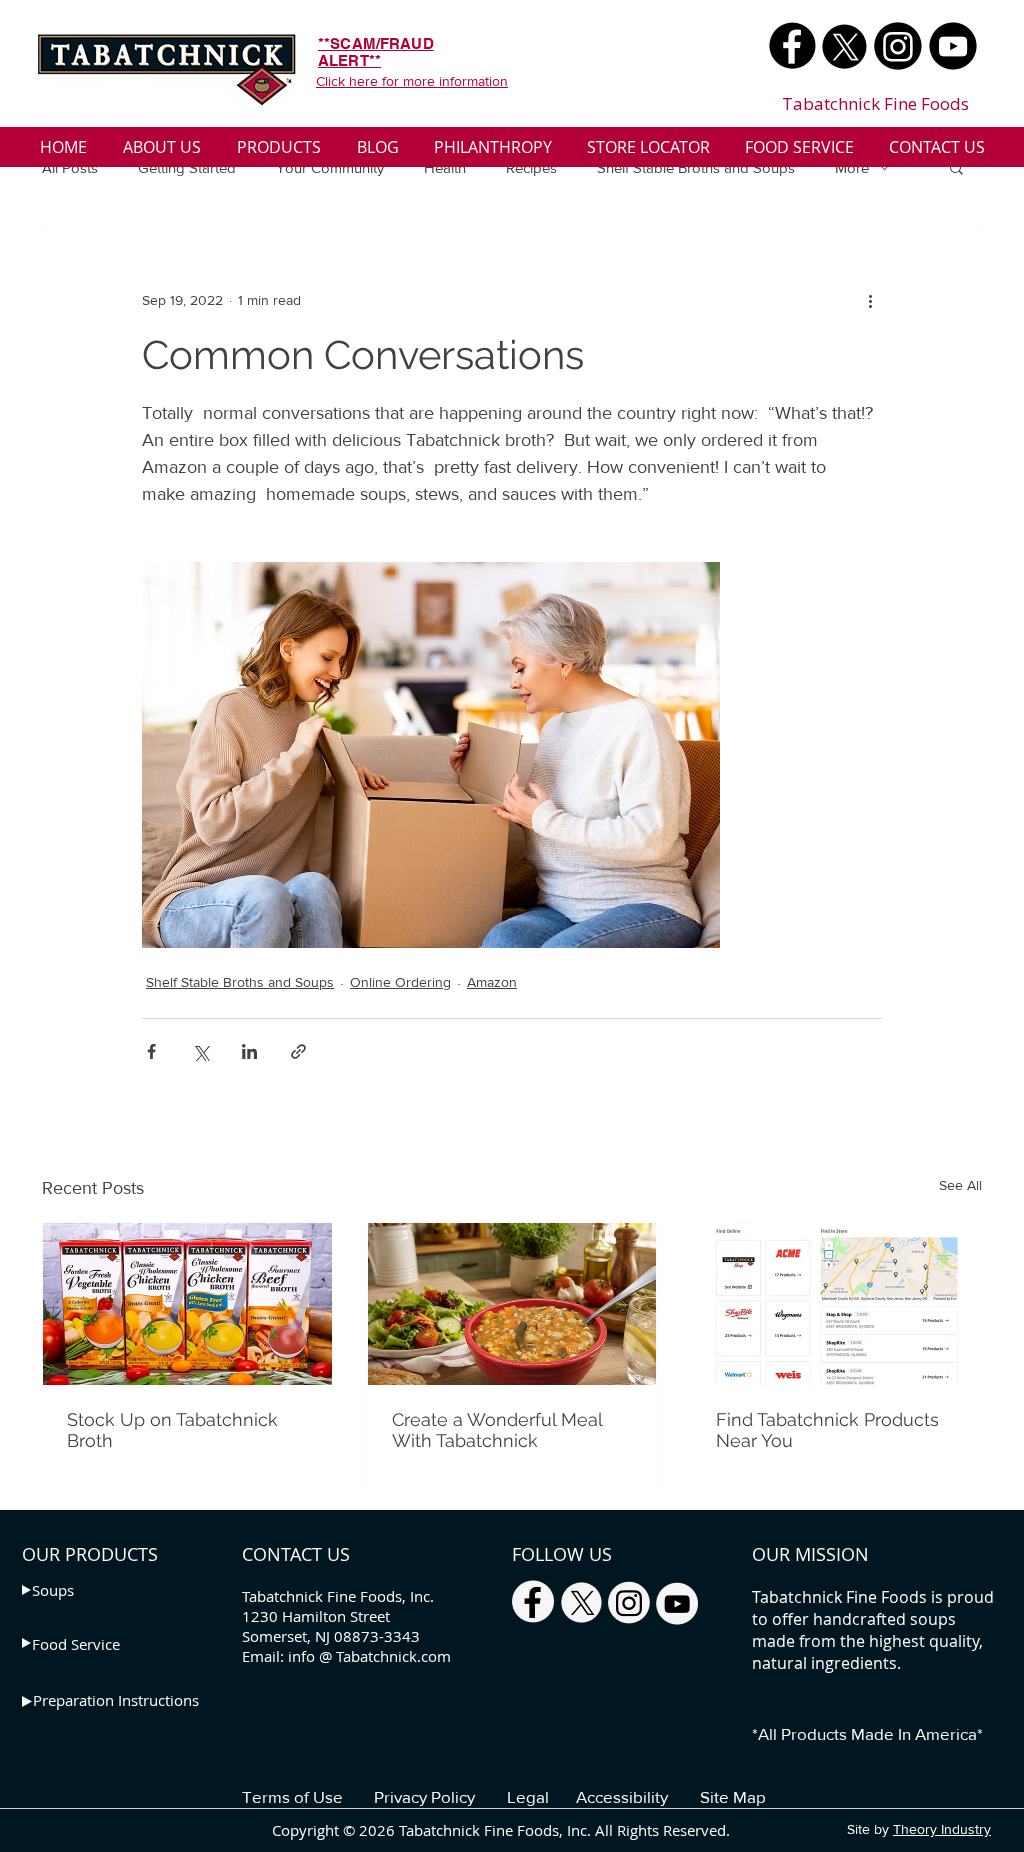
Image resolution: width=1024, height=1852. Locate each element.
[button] (956, 167)
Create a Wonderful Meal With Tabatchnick (497, 1430)
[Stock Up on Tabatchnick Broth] (187, 1304)
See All (960, 1185)
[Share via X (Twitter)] (200, 1051)
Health (445, 167)
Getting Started (187, 167)
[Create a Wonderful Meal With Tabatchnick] (512, 1304)
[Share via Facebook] (151, 1051)
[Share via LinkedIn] (249, 1051)
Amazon (492, 982)
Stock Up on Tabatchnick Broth (172, 1430)
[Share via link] (298, 1051)
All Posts (70, 167)
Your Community (330, 167)
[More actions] (870, 300)
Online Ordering (400, 982)
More (852, 167)
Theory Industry (942, 1829)
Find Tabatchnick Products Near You (827, 1430)
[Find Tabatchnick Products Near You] (836, 1304)
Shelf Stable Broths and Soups (696, 167)
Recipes (531, 167)
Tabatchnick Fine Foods (875, 103)
